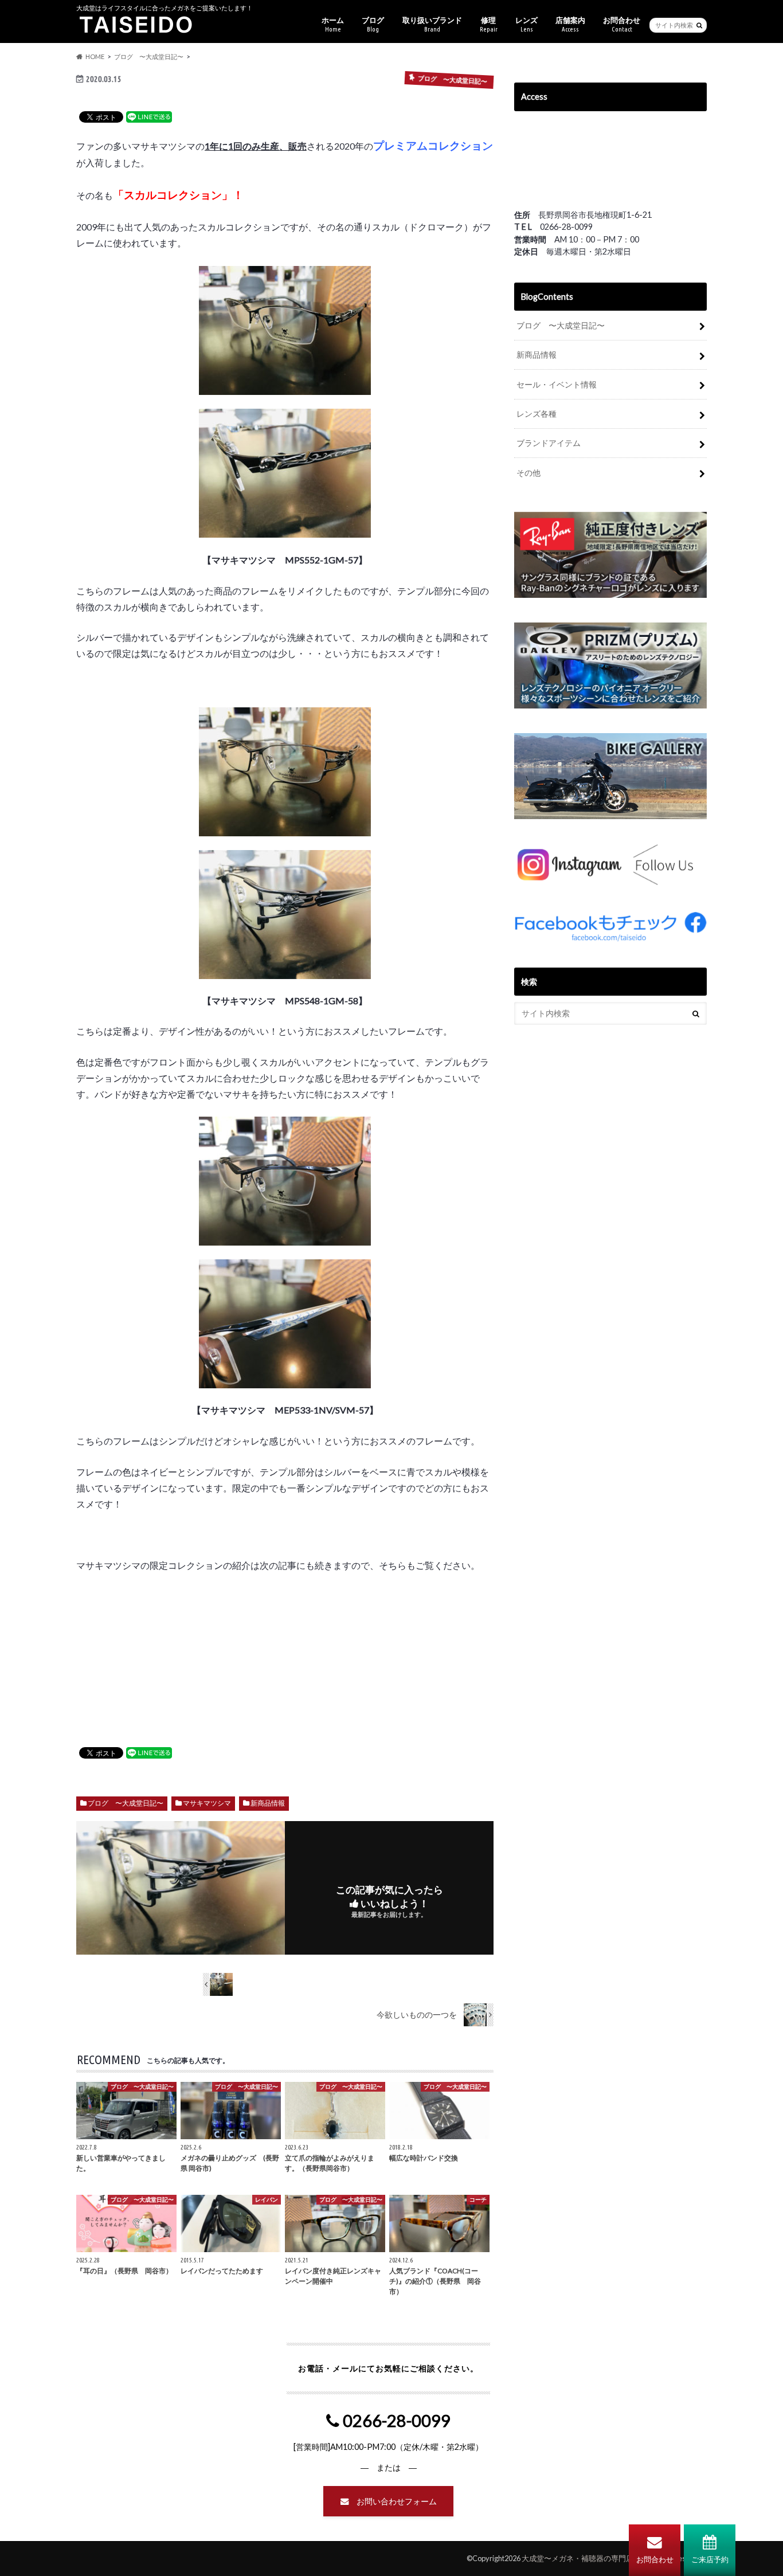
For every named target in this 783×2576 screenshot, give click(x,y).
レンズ (526, 24)
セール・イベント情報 (557, 384)
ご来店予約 (710, 2559)
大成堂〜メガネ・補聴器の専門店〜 (581, 2558)
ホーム (333, 24)
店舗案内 (570, 24)
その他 (528, 473)
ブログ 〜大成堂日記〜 (126, 1803)
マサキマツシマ (207, 1803)
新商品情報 (268, 1803)
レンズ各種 (537, 414)
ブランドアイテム (549, 443)
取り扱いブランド (432, 24)
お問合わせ (655, 2559)
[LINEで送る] (149, 116)
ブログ (373, 24)
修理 (489, 24)
